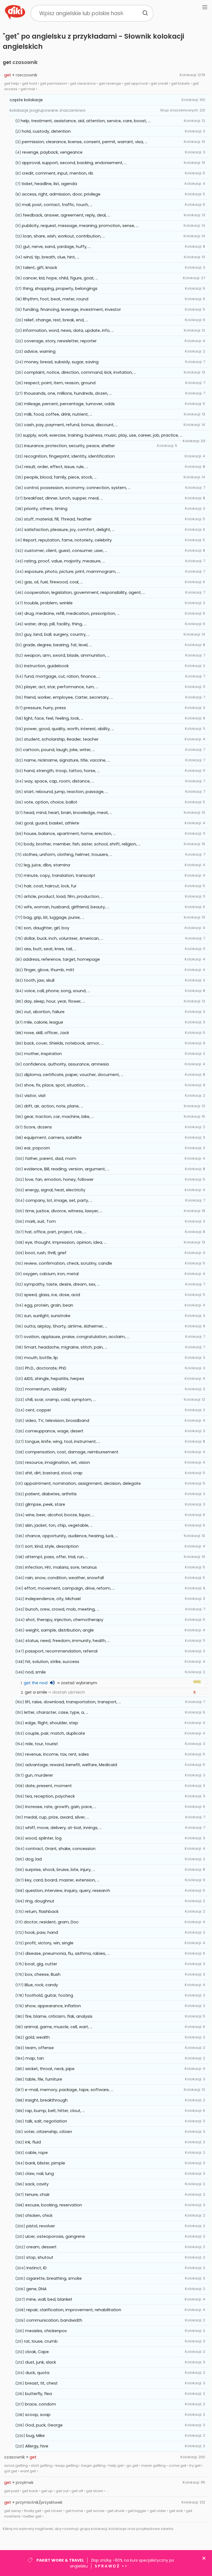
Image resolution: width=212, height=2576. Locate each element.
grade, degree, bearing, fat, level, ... (57, 645)
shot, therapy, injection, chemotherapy (64, 1620)
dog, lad (33, 1859)
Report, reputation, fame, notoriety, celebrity (67, 540)
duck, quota (37, 2373)
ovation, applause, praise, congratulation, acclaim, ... (76, 1337)
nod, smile (36, 1672)
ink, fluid (33, 2142)
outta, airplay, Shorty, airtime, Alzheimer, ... (66, 1326)
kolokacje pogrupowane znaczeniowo (48, 110)
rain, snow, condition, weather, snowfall (65, 1578)
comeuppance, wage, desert (54, 1431)
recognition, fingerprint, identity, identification (69, 456)
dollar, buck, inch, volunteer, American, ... (63, 938)
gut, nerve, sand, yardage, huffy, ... (57, 247)
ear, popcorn (37, 1148)
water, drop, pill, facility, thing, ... (55, 624)
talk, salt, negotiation (46, 2121)
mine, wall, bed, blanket (49, 2299)
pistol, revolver (41, 2226)
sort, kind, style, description (52, 1546)
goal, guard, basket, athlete (52, 823)
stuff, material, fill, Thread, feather (58, 519)
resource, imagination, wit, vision (58, 1462)
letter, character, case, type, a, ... (56, 1712)
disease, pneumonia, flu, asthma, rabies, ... (67, 1953)
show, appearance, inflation (53, 2006)
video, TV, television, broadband (57, 1421)
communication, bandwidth (54, 2320)
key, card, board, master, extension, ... (62, 1880)
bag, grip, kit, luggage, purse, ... (54, 917)
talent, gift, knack (40, 268)
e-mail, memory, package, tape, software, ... (69, 2090)
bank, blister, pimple (45, 2163)
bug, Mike (35, 2436)
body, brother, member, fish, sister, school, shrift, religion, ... (82, 844)
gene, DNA (36, 2289)
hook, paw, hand (41, 1932)
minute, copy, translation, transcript (59, 875)
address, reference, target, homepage (61, 959)
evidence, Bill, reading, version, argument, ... (67, 1169)
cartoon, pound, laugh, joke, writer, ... (59, 750)
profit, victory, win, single (49, 1943)
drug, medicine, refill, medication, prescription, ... (72, 613)
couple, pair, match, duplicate (55, 1733)
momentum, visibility (46, 1389)
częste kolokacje (26, 100)
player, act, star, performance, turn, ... (61, 687)
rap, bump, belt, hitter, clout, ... (55, 2111)
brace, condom (40, 2404)
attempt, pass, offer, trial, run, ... (57, 1557)
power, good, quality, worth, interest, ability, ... (69, 729)
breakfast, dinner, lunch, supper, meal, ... (63, 498)
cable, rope (36, 2153)
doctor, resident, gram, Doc (51, 1922)
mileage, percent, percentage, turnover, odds (69, 404)
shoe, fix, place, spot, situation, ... (56, 1085)
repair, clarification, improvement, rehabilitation (74, 2310)
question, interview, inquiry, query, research (68, 1891)
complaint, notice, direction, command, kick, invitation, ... (80, 372)
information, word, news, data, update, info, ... (68, 330)
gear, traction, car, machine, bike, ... (59, 1117)
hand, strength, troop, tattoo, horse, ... (62, 771)
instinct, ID (37, 2268)
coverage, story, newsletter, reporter (60, 341)
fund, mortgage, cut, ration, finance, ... (62, 676)
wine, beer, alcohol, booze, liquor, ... (60, 1515)
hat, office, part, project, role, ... (55, 1232)
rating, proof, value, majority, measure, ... (65, 561)
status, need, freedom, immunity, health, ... (68, 1641)
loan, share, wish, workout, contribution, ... (64, 236)
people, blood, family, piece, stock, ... (60, 477)
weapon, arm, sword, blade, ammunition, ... (67, 655)
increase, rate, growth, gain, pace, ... (61, 1807)
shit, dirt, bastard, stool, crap (54, 1473)
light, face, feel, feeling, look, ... (54, 718)
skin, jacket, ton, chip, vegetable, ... (59, 1525)
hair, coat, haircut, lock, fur (50, 886)
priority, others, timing (46, 509)
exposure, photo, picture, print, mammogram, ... (72, 572)
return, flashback (42, 1912)
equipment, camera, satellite (53, 1138)
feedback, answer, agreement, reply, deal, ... (67, 215)
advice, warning (40, 351)
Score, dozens (38, 1127)
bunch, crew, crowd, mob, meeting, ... (62, 1609)
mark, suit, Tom (40, 1221)
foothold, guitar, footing (49, 1995)
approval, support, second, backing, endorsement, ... (74, 163)
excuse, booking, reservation (54, 2205)
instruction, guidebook (46, 666)
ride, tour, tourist (42, 1744)
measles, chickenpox (46, 2331)
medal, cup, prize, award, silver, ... (57, 1817)
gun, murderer (39, 1775)
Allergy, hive (37, 2446)
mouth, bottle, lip (41, 1358)
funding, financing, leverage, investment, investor (72, 309)
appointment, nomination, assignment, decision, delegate (82, 1483)
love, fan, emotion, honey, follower (59, 1179)
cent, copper (38, 1410)
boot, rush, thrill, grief (46, 1253)
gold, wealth (37, 2037)
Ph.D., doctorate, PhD (46, 1368)
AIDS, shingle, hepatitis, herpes (54, 1379)
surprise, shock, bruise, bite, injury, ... (60, 1870)
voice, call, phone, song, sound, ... (57, 991)
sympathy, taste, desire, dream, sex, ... (62, 1284)
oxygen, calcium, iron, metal (51, 1274)
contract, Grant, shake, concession (60, 1849)
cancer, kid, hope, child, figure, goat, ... (60, 278)
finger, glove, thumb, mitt (49, 970)
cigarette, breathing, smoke (54, 2278)
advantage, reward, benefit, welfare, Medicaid (71, 1765)
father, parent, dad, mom (51, 1158)
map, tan (35, 2058)
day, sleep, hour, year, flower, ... (55, 1001)
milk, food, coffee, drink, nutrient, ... (58, 414)
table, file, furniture (44, 2079)
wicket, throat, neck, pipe (50, 2069)
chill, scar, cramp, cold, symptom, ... (60, 1400)
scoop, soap (38, 2415)
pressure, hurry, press (45, 708)
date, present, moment (48, 1786)
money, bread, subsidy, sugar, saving (61, 362)
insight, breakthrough (46, 2100)
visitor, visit (35, 1096)
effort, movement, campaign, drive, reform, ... (70, 1588)
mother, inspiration (43, 1054)
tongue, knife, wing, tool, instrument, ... (63, 1442)
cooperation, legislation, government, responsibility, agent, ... (85, 592)
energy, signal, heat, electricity (55, 1190)
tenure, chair (37, 2195)
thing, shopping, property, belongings (60, 289)
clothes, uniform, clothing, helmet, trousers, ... (67, 855)
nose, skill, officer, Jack (47, 1033)
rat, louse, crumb (41, 2341)
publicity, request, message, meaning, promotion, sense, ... (80, 226)
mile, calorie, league (43, 1022)
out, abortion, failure (44, 1012)
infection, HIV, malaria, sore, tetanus (61, 1567)
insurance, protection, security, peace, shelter (69, 446)
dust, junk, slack (41, 2362)
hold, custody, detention (46, 131)
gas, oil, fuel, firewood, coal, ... (54, 582)
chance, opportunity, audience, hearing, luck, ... (71, 1536)
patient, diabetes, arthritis (51, 1494)
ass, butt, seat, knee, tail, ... (50, 949)
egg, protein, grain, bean (49, 1305)
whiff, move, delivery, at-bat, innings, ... (63, 1828)
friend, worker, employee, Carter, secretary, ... (68, 697)
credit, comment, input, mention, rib (58, 173)
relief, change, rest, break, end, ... (56, 320)
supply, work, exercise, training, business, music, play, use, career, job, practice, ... (103, 435)
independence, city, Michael (53, 1599)
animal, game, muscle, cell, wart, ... (58, 2027)
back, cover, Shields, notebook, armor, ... (64, 1043)
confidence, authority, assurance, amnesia (66, 1064)
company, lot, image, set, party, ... (59, 1200)
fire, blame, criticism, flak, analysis (59, 2016)
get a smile (36, 1692)
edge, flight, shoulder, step (52, 1723)
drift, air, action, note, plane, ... (54, 1106)
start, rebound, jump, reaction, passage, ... (66, 792)
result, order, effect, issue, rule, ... (56, 467)
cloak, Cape (37, 2352)
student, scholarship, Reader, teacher (61, 739)
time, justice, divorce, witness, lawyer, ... (64, 1211)
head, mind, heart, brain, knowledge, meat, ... (68, 813)
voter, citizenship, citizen (48, 2132)
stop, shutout (40, 2257)
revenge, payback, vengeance (52, 152)
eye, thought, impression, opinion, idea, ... (66, 1242)
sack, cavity (37, 2184)
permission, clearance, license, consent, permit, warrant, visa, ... (85, 142)
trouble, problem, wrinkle (48, 603)
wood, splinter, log (43, 1838)
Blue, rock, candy (41, 1985)
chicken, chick (39, 2215)
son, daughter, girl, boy (47, 928)
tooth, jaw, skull (39, 980)
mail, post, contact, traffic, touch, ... (57, 205)
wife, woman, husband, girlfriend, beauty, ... (67, 907)
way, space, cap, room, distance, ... (59, 781)
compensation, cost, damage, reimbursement (72, 1452)
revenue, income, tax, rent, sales (57, 1754)
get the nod (36, 1683)
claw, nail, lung (39, 2174)
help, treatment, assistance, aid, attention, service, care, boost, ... (86, 121)
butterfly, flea (39, 2394)
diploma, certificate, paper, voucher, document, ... (74, 1075)
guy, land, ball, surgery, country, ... (57, 634)
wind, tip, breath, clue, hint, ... (51, 257)
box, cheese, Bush (43, 1974)
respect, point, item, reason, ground (60, 383)
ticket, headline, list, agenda (49, 184)
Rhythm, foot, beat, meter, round (56, 299)
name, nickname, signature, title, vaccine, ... (67, 760)
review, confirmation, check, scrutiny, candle (68, 1263)
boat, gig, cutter (41, 1964)
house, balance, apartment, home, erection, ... (70, 834)
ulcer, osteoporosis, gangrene (55, 2236)
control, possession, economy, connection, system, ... (77, 488)
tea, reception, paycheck (50, 1796)
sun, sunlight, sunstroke (47, 1316)
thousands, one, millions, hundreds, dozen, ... (68, 393)
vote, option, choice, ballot (51, 802)
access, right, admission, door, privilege (61, 194)
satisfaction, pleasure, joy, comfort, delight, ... (69, 530)
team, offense (39, 2048)
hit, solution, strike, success (52, 1662)
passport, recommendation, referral (61, 1651)
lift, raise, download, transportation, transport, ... (73, 1702)
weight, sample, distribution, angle (60, 1630)
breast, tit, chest (41, 2383)
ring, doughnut (40, 1901)
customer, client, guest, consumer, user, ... (66, 551)
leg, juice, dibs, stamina (47, 865)
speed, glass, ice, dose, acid (52, 1295)
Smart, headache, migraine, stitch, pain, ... (66, 1347)
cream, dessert (41, 2247)
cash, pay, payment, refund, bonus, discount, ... (71, 425)
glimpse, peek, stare (45, 1504)
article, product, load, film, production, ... (64, 896)
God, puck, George (44, 2425)
